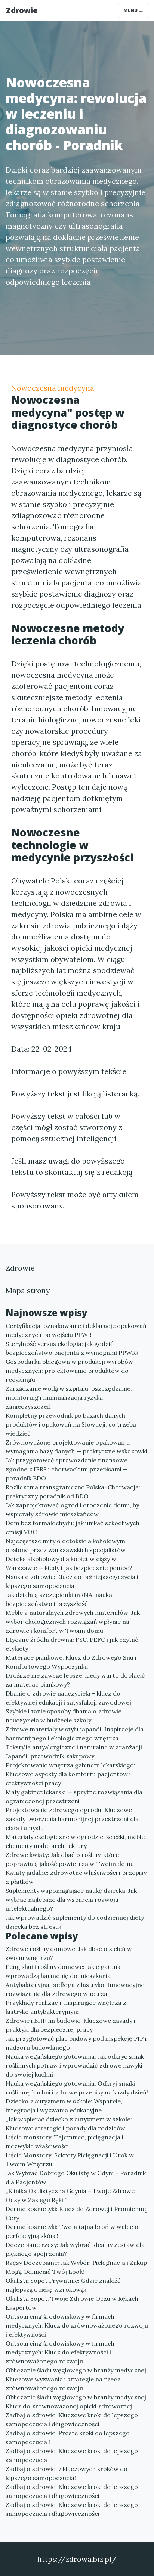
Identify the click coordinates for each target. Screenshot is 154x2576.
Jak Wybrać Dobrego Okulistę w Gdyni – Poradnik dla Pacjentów (76, 2177)
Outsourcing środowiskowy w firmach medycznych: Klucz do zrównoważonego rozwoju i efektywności (77, 2325)
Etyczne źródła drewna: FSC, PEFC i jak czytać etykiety (72, 1644)
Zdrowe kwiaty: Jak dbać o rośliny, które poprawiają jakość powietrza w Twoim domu (70, 1859)
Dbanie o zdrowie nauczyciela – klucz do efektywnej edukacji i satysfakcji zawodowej (68, 1698)
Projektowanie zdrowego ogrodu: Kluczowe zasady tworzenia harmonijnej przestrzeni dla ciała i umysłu (72, 1819)
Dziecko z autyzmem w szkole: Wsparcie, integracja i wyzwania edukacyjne (64, 2106)
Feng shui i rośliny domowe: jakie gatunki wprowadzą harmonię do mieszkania (64, 1971)
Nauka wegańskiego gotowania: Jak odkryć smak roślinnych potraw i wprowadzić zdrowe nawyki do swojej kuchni (75, 2065)
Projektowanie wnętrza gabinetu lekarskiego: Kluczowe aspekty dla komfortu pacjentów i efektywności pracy (70, 1774)
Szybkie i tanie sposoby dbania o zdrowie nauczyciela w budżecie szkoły (64, 1716)
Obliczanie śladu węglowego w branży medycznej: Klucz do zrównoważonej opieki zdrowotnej (77, 2402)
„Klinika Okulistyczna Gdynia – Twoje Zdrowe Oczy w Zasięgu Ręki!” (70, 2195)
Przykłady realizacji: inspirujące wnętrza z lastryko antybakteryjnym (66, 2007)
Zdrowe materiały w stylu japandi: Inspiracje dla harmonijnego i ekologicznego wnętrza (75, 1734)
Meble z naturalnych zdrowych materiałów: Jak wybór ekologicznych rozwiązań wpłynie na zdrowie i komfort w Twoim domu (73, 1622)
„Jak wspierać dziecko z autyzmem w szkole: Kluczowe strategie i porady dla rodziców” (69, 2124)
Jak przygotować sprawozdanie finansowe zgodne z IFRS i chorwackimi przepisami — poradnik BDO (67, 1469)
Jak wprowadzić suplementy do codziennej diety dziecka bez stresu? (75, 1922)
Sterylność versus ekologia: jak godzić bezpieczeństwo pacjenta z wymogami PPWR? (72, 1348)
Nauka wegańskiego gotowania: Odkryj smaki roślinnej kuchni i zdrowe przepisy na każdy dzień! (77, 2088)
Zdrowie (22, 10)
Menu (131, 10)
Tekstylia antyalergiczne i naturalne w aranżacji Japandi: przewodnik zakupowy (74, 1752)
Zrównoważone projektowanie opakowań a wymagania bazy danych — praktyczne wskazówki (76, 1447)
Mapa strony (28, 1290)
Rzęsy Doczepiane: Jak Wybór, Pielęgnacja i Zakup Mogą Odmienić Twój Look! (76, 2267)
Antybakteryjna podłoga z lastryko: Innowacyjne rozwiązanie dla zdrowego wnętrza (75, 1989)
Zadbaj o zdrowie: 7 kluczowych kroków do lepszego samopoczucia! (67, 2473)
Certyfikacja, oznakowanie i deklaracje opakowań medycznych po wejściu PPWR (76, 1330)
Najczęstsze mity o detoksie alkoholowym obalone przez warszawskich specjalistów (66, 1545)
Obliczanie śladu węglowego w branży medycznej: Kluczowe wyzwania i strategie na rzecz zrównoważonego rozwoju (77, 2379)
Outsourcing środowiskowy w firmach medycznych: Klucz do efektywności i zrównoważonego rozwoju (60, 2352)
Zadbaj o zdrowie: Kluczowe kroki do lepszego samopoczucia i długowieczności (72, 2419)
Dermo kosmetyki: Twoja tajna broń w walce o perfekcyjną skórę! (72, 2231)
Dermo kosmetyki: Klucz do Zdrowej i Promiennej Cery (77, 2213)
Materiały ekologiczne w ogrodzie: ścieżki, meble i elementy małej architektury (77, 1841)
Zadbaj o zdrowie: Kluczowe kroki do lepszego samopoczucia (72, 2455)
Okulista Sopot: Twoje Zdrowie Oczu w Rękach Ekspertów (72, 2303)
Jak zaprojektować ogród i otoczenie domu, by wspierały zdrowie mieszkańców (72, 1510)
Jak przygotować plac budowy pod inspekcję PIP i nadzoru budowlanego (76, 2043)
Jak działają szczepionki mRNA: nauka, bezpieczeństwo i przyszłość (60, 1599)
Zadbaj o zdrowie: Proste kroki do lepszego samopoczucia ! (68, 2437)
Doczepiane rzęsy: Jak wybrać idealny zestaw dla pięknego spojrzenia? (75, 2249)
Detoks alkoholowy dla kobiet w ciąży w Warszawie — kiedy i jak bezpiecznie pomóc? (69, 1563)
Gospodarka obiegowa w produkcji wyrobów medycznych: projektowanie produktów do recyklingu (69, 1371)
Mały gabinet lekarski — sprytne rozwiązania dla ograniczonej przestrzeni (74, 1796)
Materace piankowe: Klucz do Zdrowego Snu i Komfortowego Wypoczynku (71, 1662)
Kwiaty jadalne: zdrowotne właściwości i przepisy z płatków (76, 1877)
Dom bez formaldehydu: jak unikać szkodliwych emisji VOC (73, 1527)
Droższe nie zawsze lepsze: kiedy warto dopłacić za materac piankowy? (75, 1680)
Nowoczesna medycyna (53, 388)
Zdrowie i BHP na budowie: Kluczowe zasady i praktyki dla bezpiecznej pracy (70, 2025)
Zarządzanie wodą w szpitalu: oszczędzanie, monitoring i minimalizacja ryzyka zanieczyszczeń (69, 1397)
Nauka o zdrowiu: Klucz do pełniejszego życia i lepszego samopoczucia (72, 1581)
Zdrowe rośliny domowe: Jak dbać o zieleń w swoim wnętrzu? (69, 1953)
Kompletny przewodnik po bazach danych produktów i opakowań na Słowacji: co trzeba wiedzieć (71, 1424)
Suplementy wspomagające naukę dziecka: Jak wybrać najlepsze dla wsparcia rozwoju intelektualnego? (71, 1900)
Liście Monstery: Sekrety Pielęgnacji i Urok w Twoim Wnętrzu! (70, 2159)
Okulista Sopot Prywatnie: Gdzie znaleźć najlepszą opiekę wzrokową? (63, 2285)
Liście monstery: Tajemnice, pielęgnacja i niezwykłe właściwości (64, 2142)
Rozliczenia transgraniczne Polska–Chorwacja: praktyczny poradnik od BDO (73, 1492)
